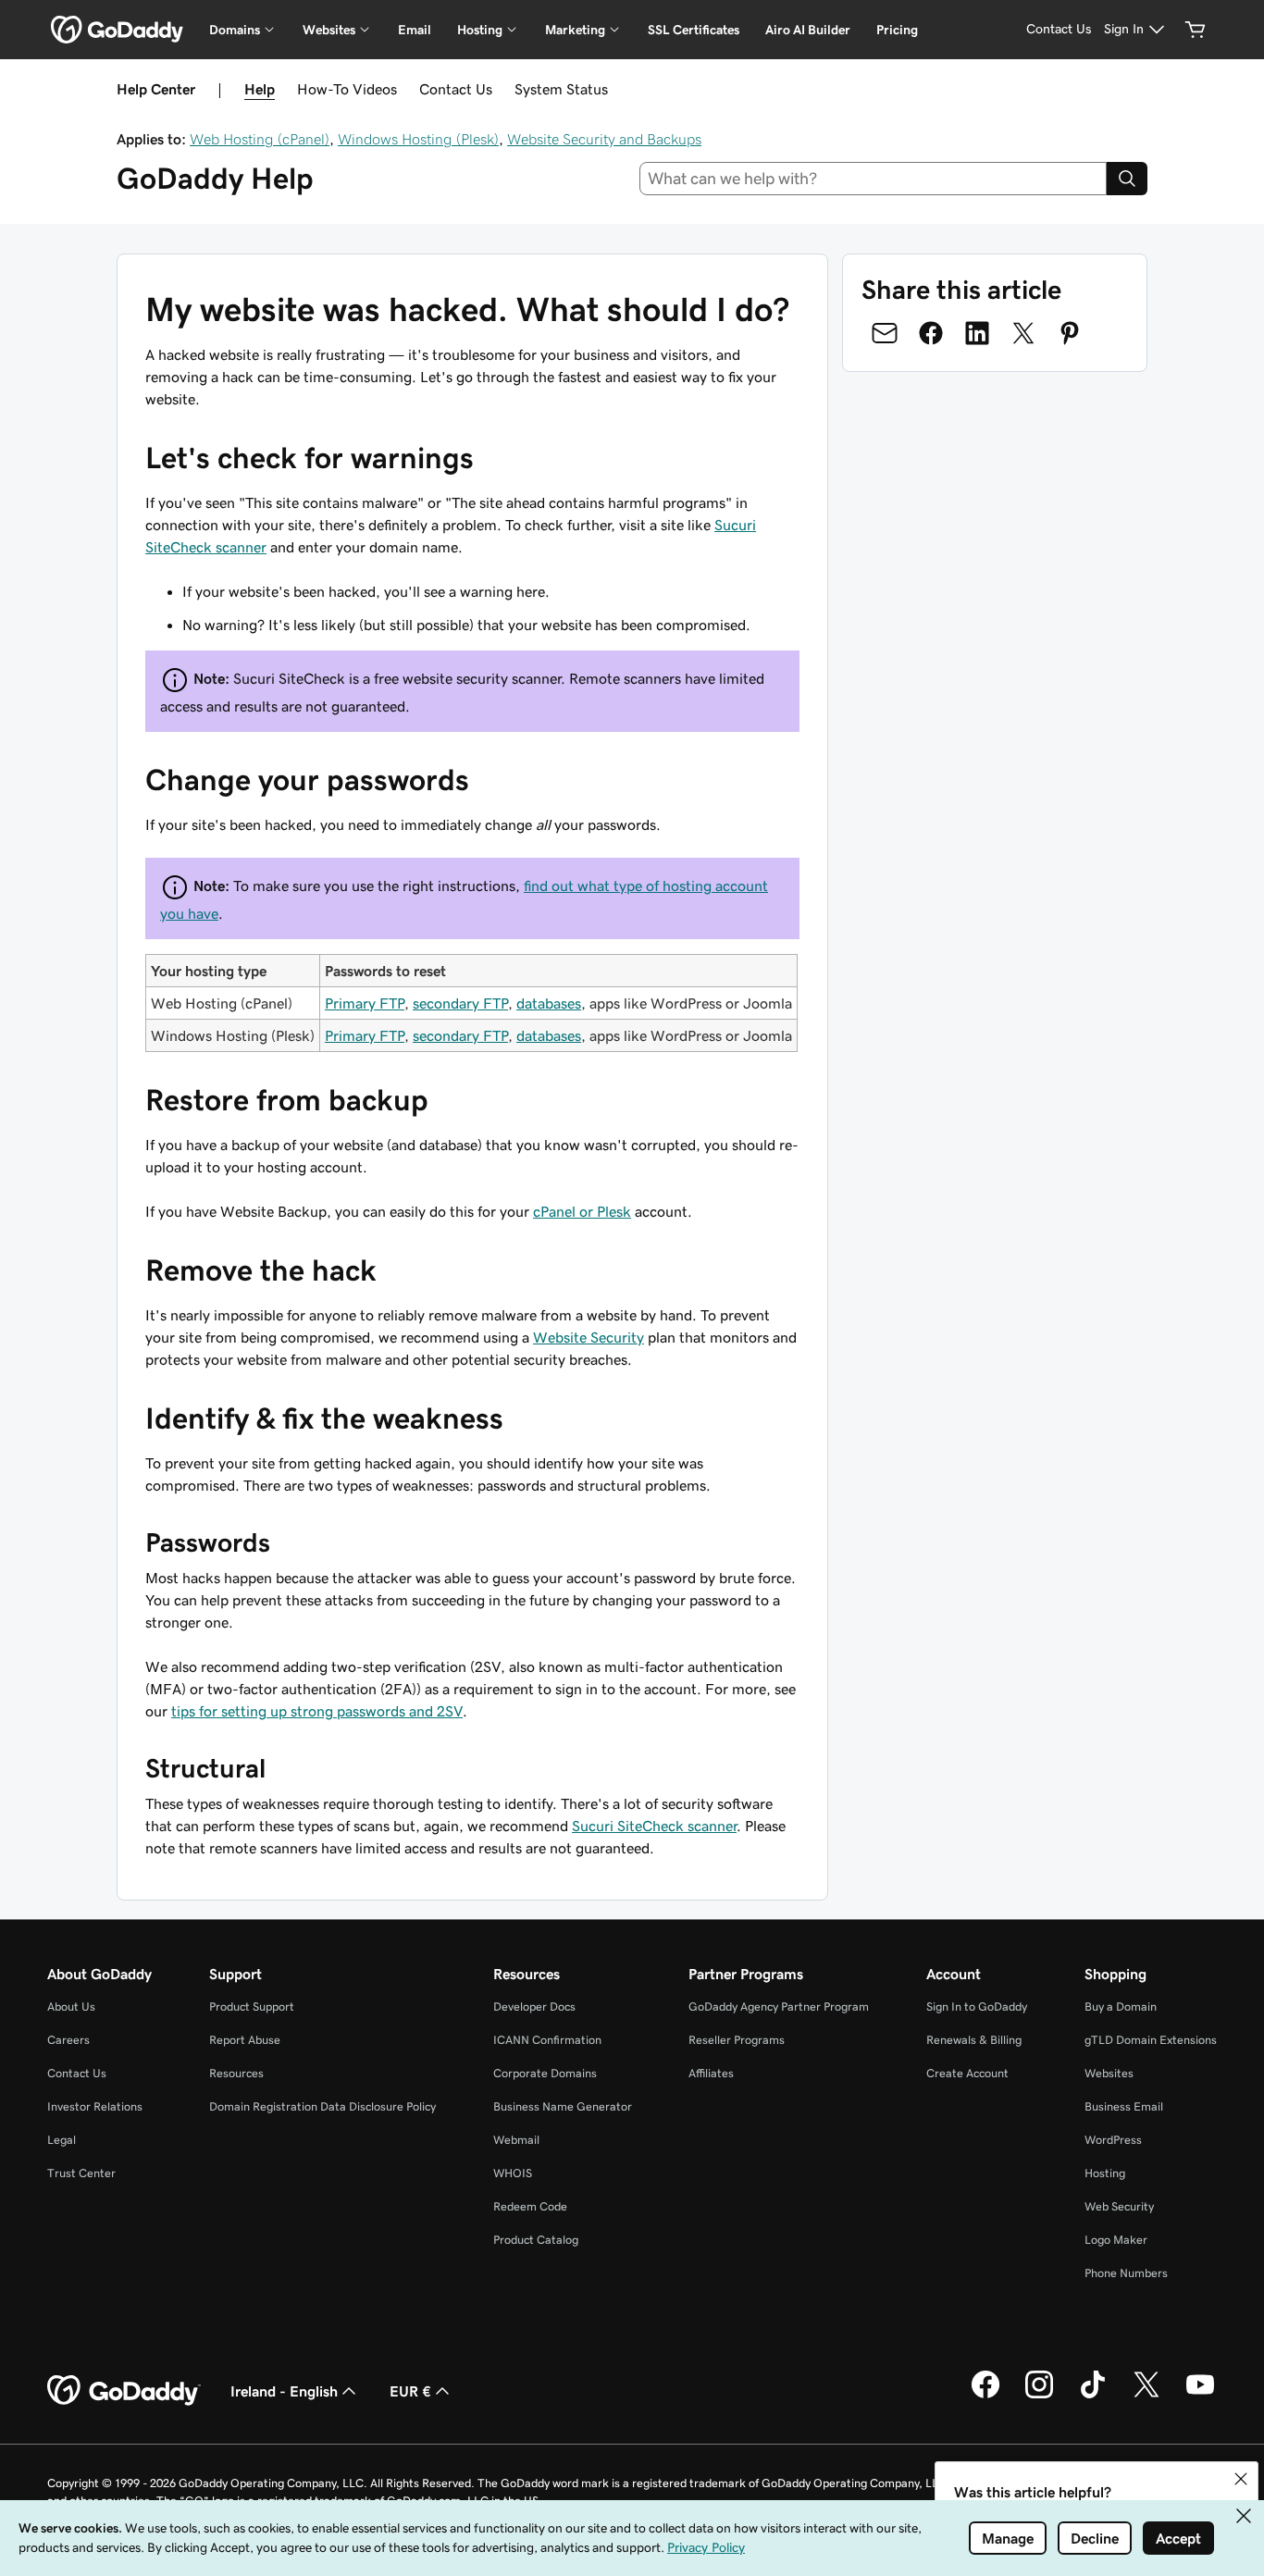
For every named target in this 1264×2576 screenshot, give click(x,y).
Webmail (516, 2140)
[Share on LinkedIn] (977, 333)
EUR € (410, 2391)
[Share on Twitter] (1023, 333)
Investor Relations (95, 2106)
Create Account (967, 2073)
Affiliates (711, 2073)
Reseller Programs (737, 2040)
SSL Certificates (694, 30)
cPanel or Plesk (582, 1211)
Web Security (1119, 2206)
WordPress (1113, 2140)
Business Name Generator (563, 2106)
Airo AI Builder (808, 30)
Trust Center (81, 2173)
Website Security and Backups (604, 139)
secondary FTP (460, 1003)
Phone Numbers (1126, 2273)
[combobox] (874, 179)
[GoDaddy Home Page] (124, 2391)
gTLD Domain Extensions (1151, 2040)
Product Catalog (536, 2240)
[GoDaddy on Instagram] (1039, 2396)
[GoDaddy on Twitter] (1146, 2396)
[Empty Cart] (1196, 30)
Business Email (1124, 2106)
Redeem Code (530, 2206)
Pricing (897, 30)
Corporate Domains (545, 2073)
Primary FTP (365, 1003)
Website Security (589, 1337)
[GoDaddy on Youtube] (1200, 2396)
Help (260, 89)
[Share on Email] (885, 333)
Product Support (252, 2006)
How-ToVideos (347, 89)
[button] (1241, 2479)
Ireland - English (284, 2391)
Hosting (1105, 2173)
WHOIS (513, 2173)
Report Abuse (245, 2040)
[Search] (1127, 179)
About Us (71, 2006)
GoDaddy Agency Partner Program (779, 2006)
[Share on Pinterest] (1070, 333)
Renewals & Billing (974, 2040)
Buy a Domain (1121, 2006)
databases (549, 1003)
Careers (68, 2040)
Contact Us (456, 89)
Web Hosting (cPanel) (260, 139)
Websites (1109, 2073)
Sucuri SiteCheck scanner (654, 1826)
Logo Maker (1116, 2240)
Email (415, 30)
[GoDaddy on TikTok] (1093, 2396)
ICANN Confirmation (547, 2040)
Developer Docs (534, 2006)
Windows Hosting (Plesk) (418, 139)
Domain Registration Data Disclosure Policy (322, 2106)
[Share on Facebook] (931, 333)
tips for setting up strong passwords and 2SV (317, 1711)
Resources (236, 2073)
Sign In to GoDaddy (977, 2006)
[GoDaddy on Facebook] (985, 2396)
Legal (62, 2140)
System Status (561, 89)
